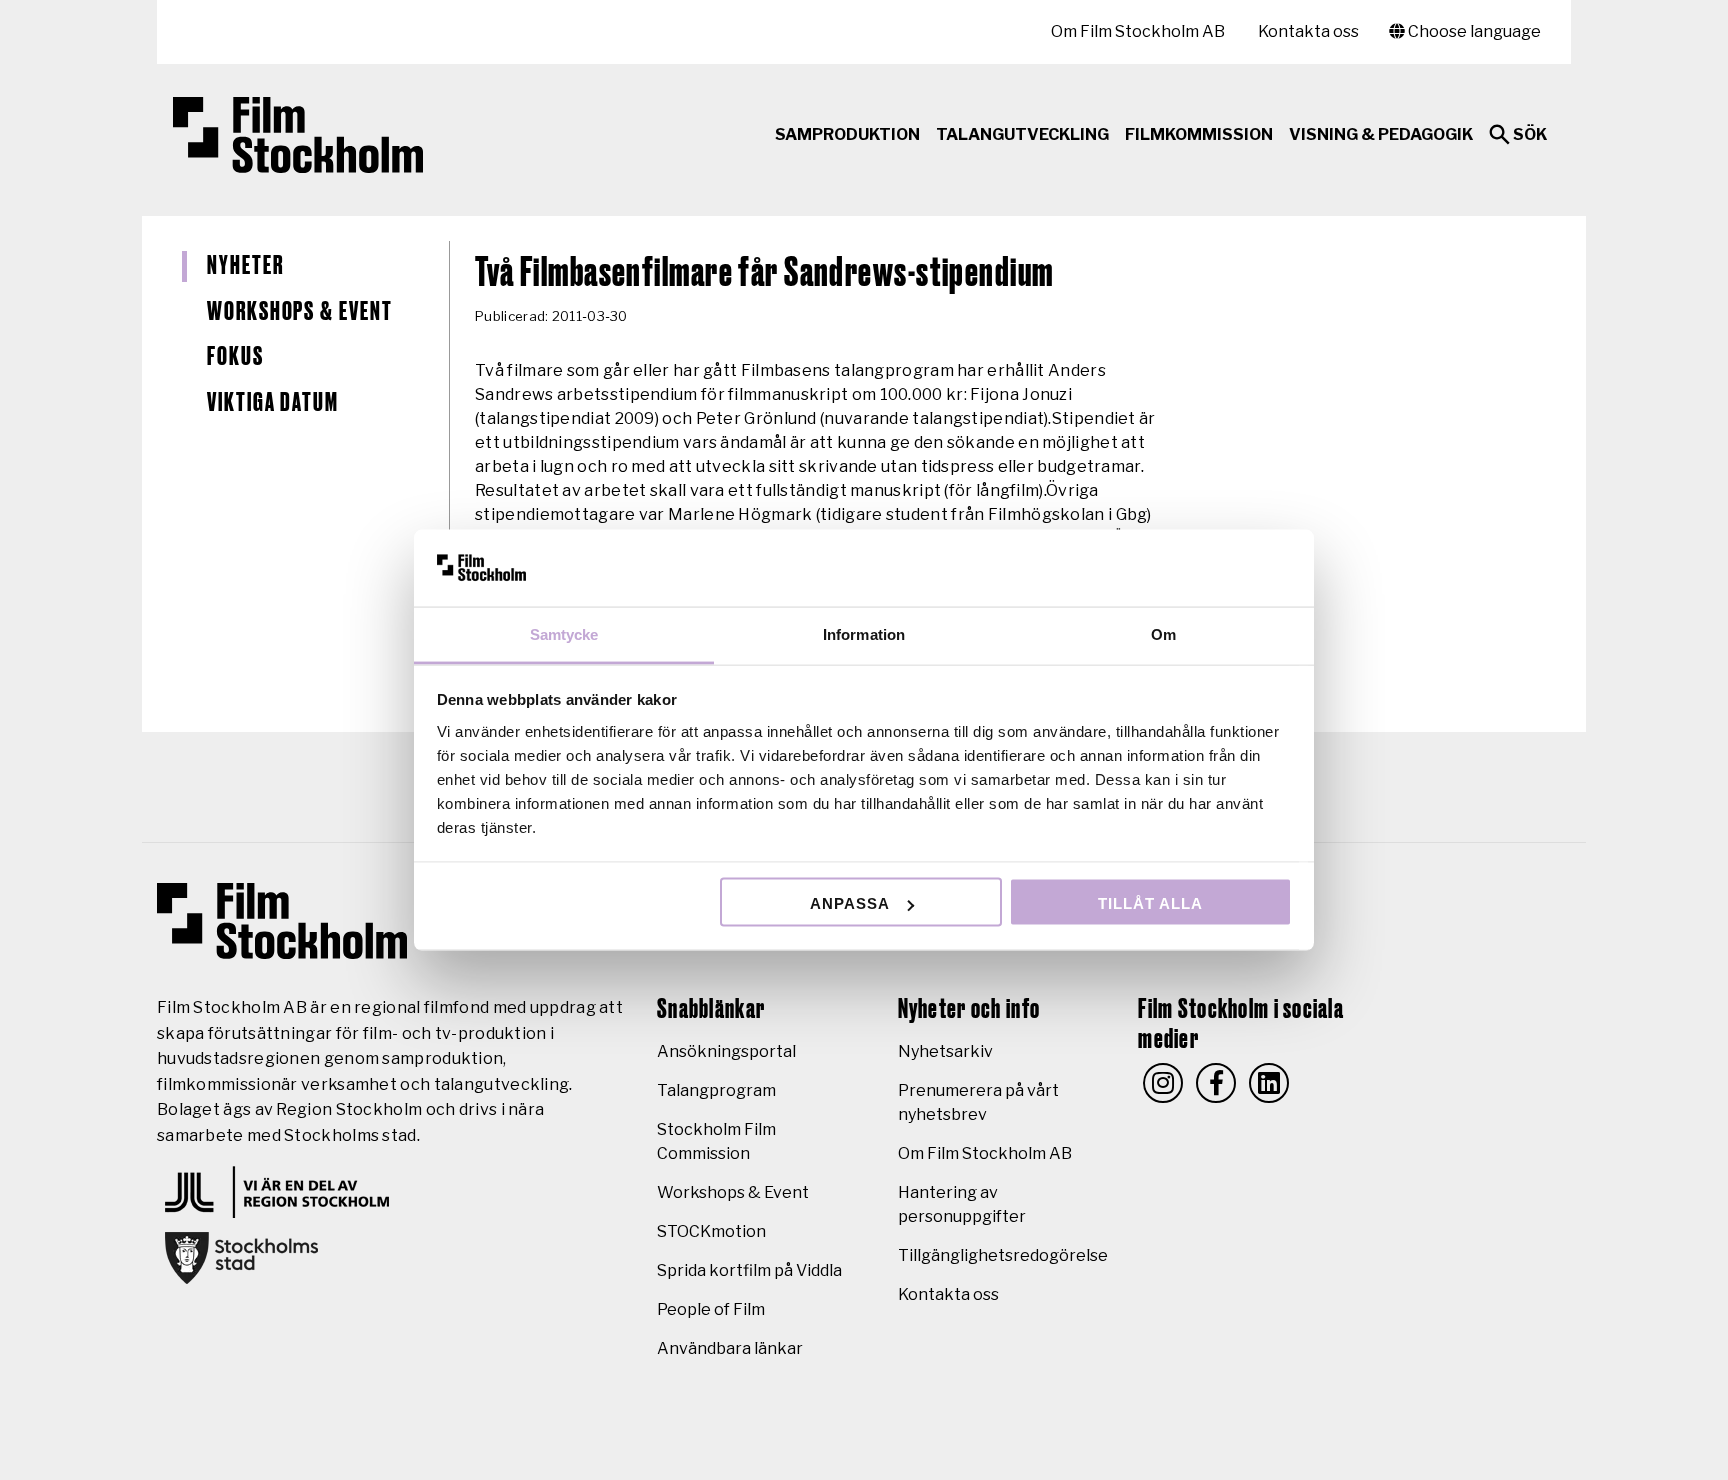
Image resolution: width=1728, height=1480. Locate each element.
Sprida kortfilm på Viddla (749, 1270)
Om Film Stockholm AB (1138, 31)
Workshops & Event (300, 312)
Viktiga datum (273, 403)
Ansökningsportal (726, 1051)
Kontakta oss (1308, 31)
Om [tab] (1163, 633)
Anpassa (850, 903)
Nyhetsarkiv (945, 1051)
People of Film (711, 1309)
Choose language (1473, 31)
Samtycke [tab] (564, 633)
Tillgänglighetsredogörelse (1003, 1255)
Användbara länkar (730, 1348)
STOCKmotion (711, 1231)
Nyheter (245, 266)
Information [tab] (864, 633)
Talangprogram (716, 1090)
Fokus (235, 357)
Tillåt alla (1150, 903)
